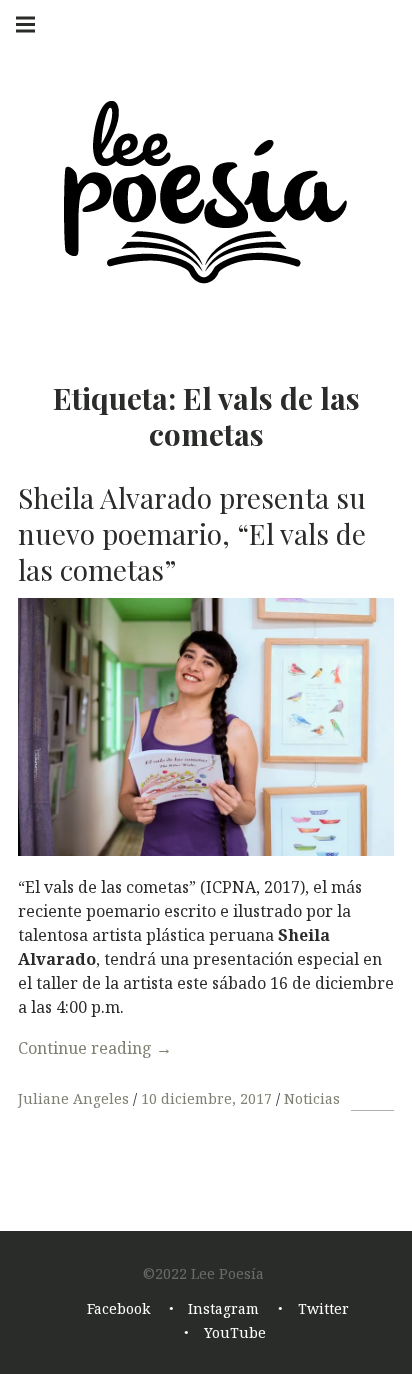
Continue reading (95, 1048)
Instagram (223, 1308)
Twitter (323, 1308)
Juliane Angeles (75, 1098)
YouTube (235, 1332)
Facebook (118, 1308)
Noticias (312, 1098)
